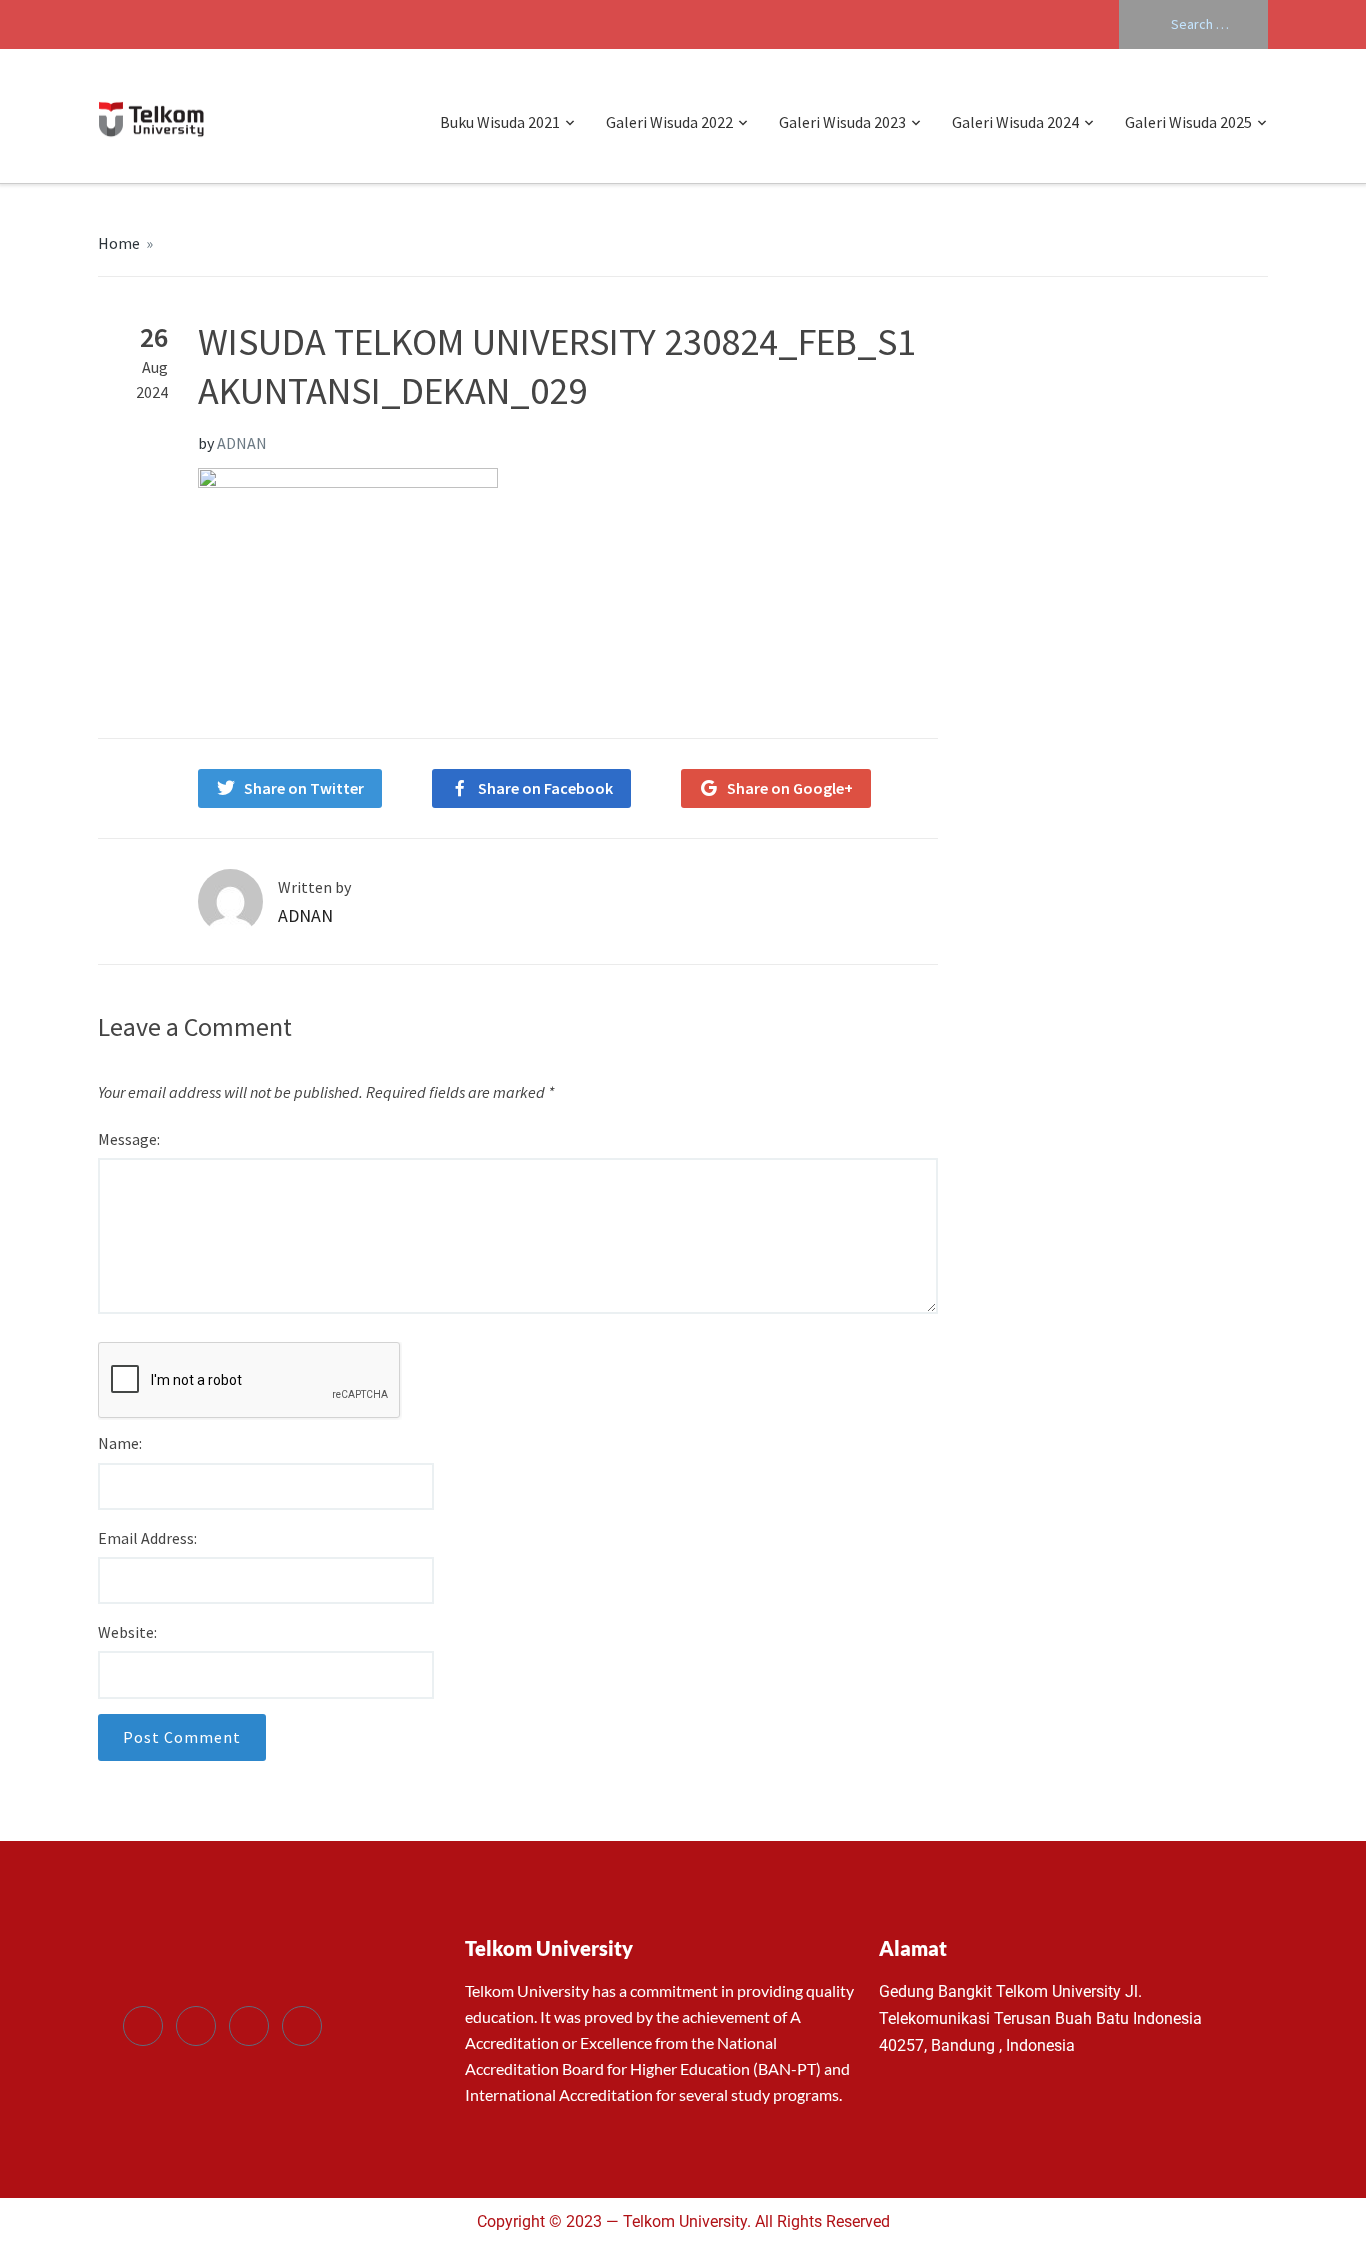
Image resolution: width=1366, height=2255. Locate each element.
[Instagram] (302, 2026)
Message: (129, 1139)
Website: (127, 1632)
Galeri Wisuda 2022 (669, 122)
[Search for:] (1193, 24)
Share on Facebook (545, 788)
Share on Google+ (790, 788)
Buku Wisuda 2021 (500, 122)
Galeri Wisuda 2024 (1015, 122)
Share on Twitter (304, 788)
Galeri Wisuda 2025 (1188, 122)
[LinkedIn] (249, 2026)
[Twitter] (196, 2026)
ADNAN (242, 443)
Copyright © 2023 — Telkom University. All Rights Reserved (683, 2221)
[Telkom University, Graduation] (151, 116)
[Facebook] (143, 2026)
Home (119, 243)
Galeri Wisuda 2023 (842, 122)
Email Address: (147, 1538)
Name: (120, 1443)
